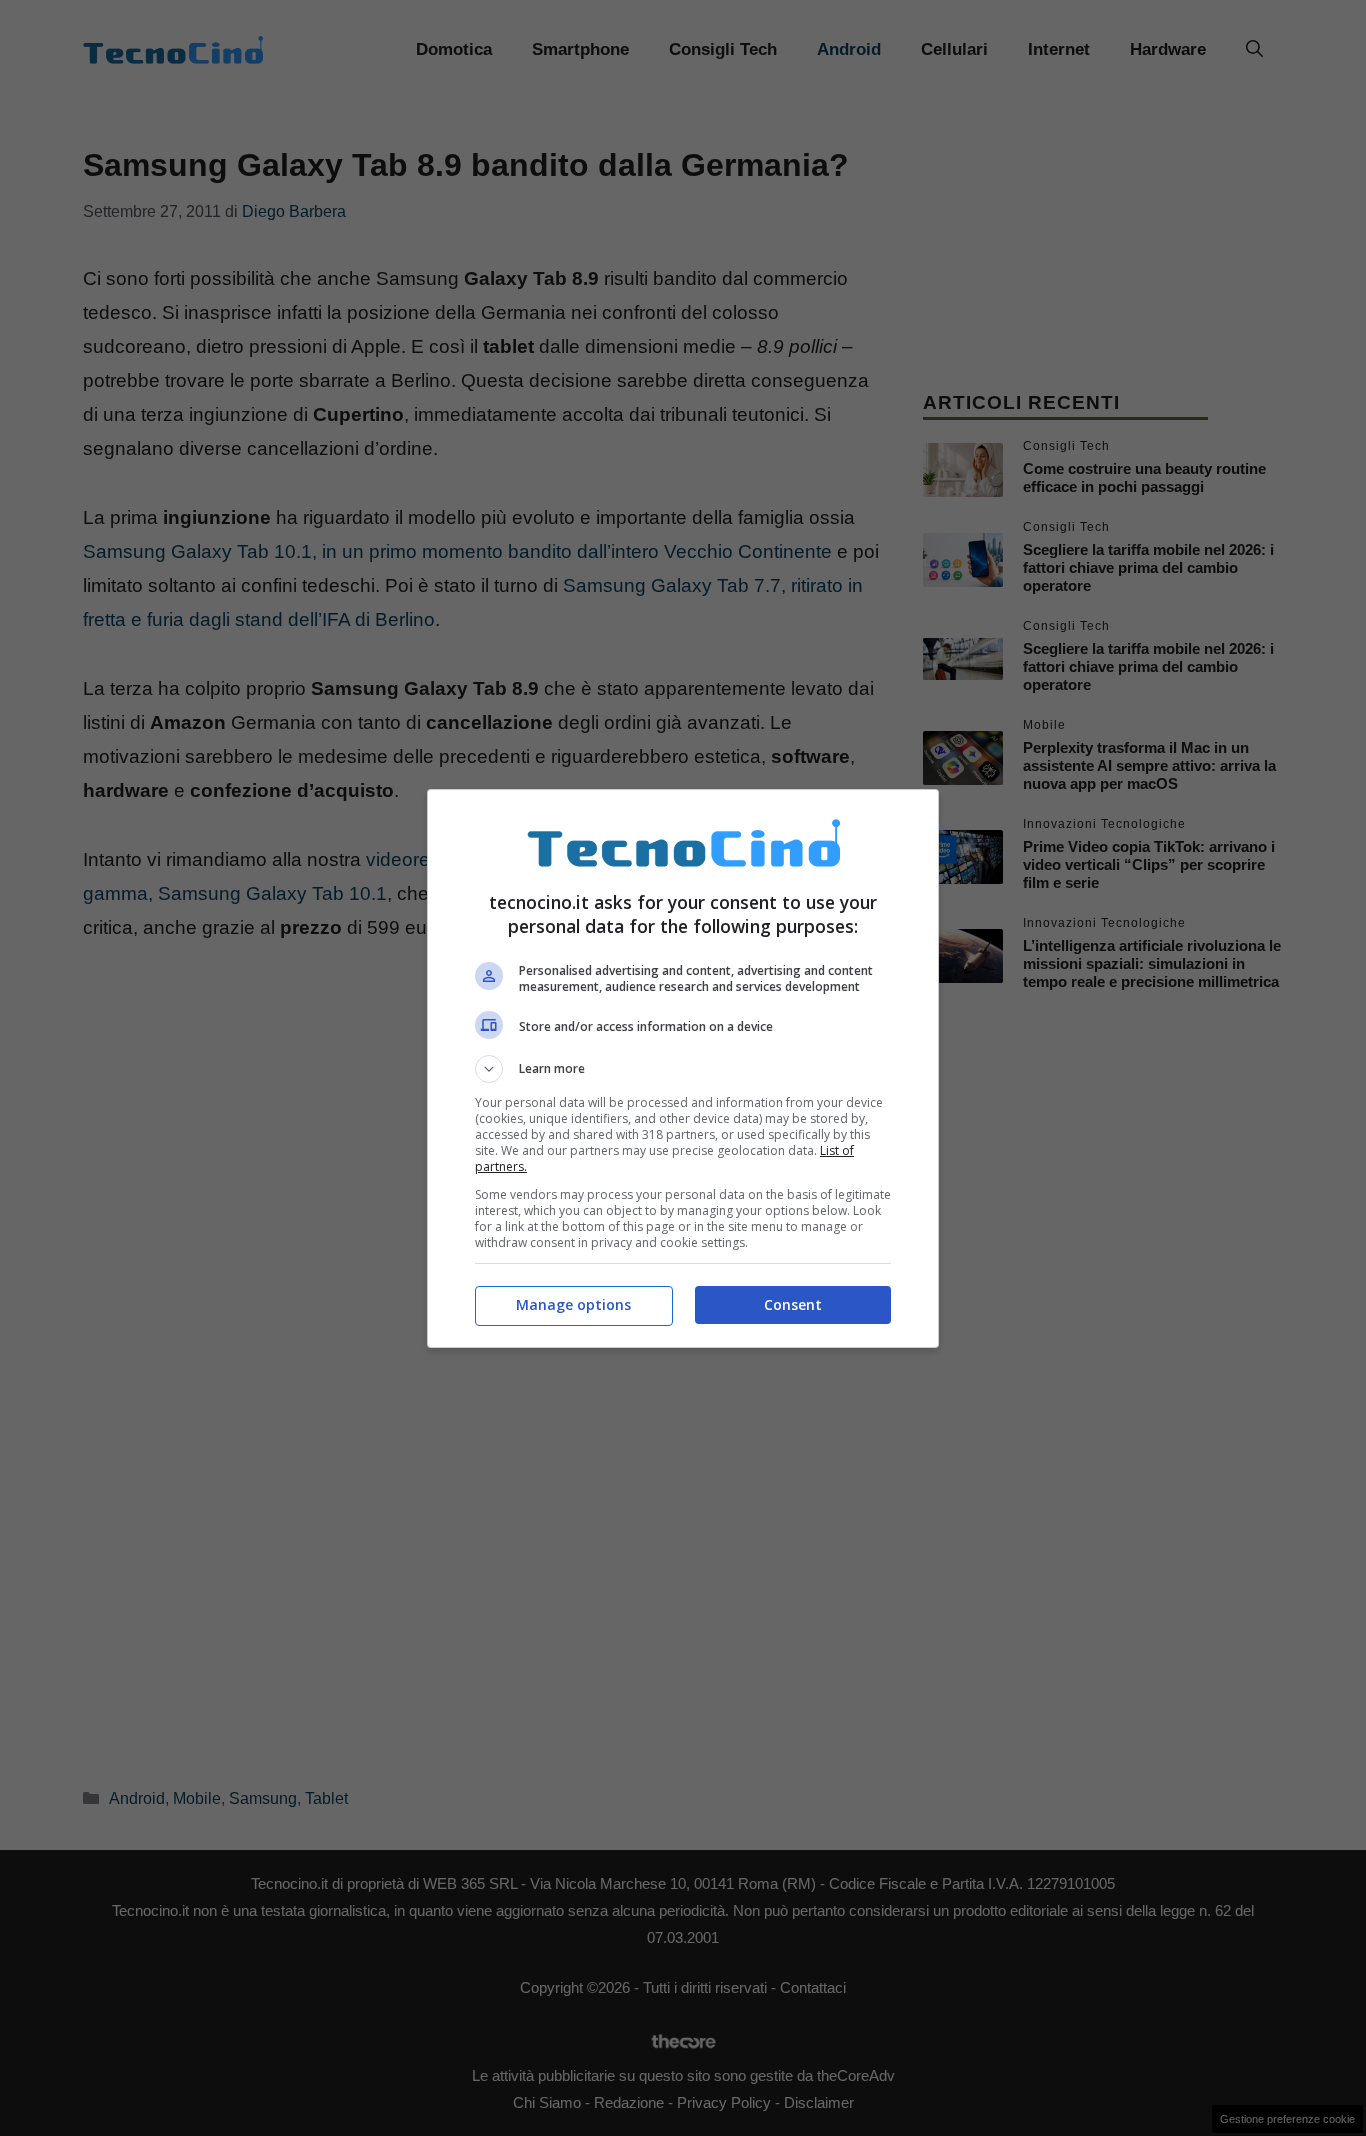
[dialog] (683, 1068)
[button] (683, 1069)
